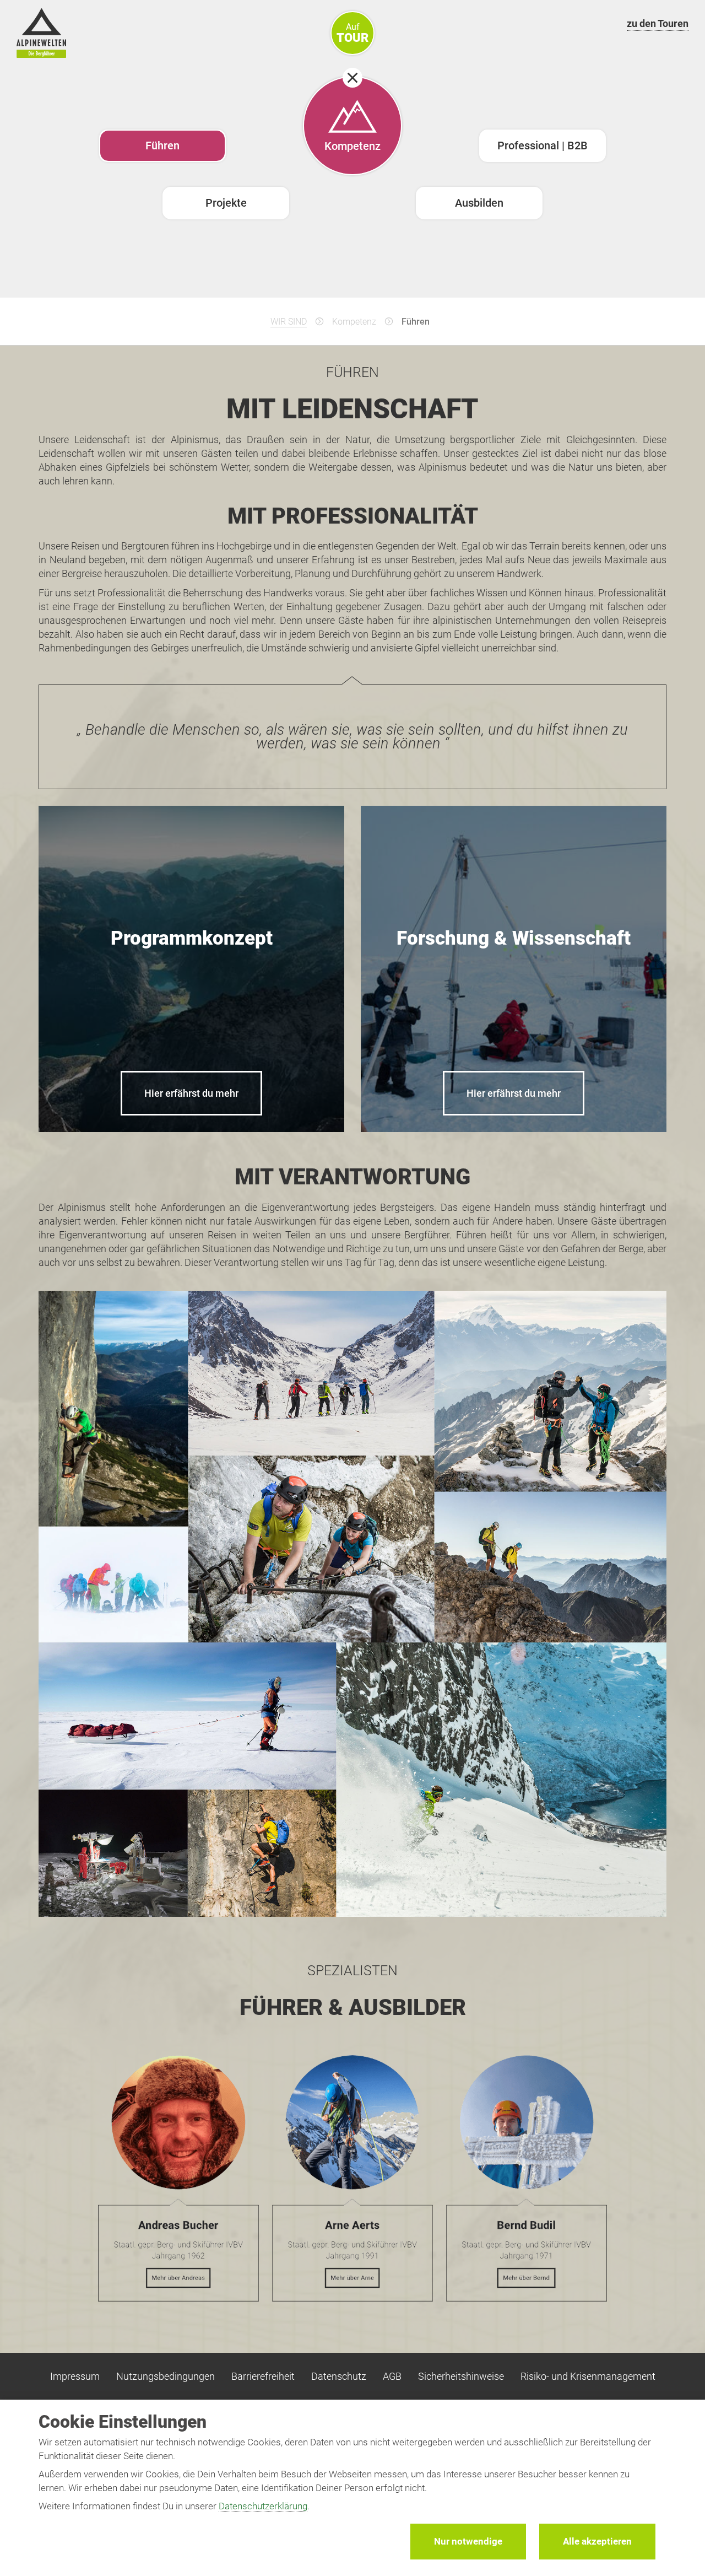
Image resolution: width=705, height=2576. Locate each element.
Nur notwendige (468, 2541)
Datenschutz (339, 2376)
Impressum (75, 2376)
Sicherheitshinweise (461, 2376)
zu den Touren (658, 23)
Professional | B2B (543, 145)
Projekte (226, 203)
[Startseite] (41, 35)
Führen (162, 145)
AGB (392, 2376)
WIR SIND (289, 322)
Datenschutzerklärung (263, 2506)
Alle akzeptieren (597, 2541)
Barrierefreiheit (263, 2376)
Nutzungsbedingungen (166, 2376)
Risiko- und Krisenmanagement (588, 2376)
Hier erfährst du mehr (191, 1093)
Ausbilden (479, 203)
